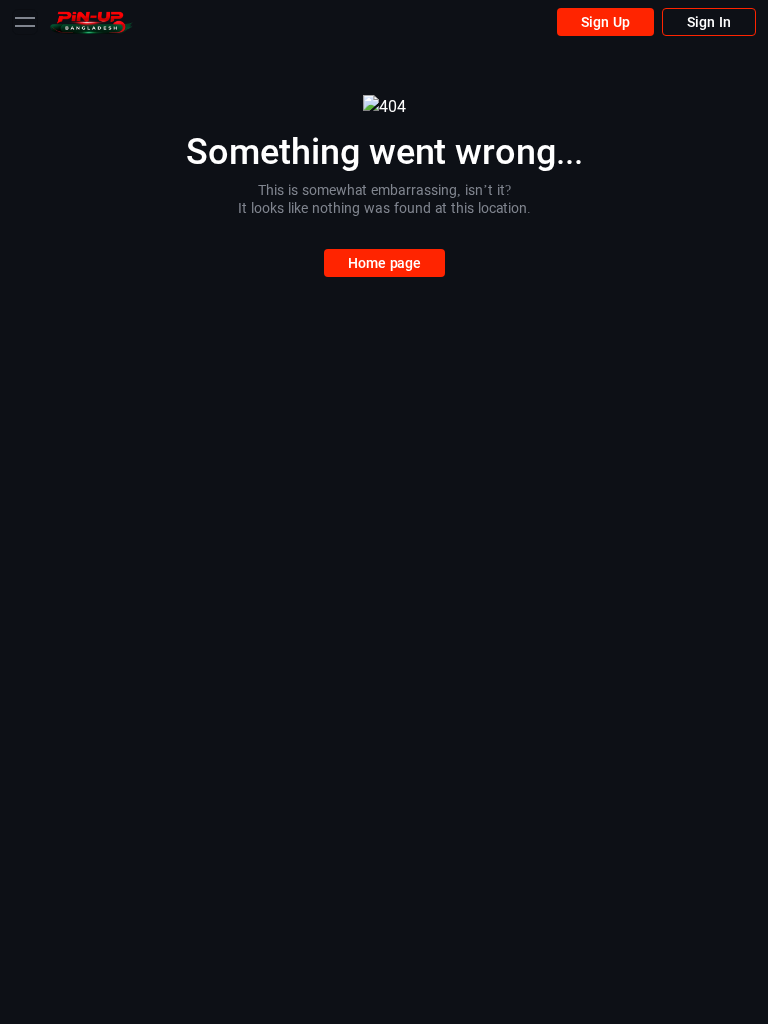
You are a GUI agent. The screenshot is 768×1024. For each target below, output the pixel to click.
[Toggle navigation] (25, 22)
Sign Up (605, 22)
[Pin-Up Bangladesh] (91, 21)
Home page (384, 263)
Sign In (709, 22)
